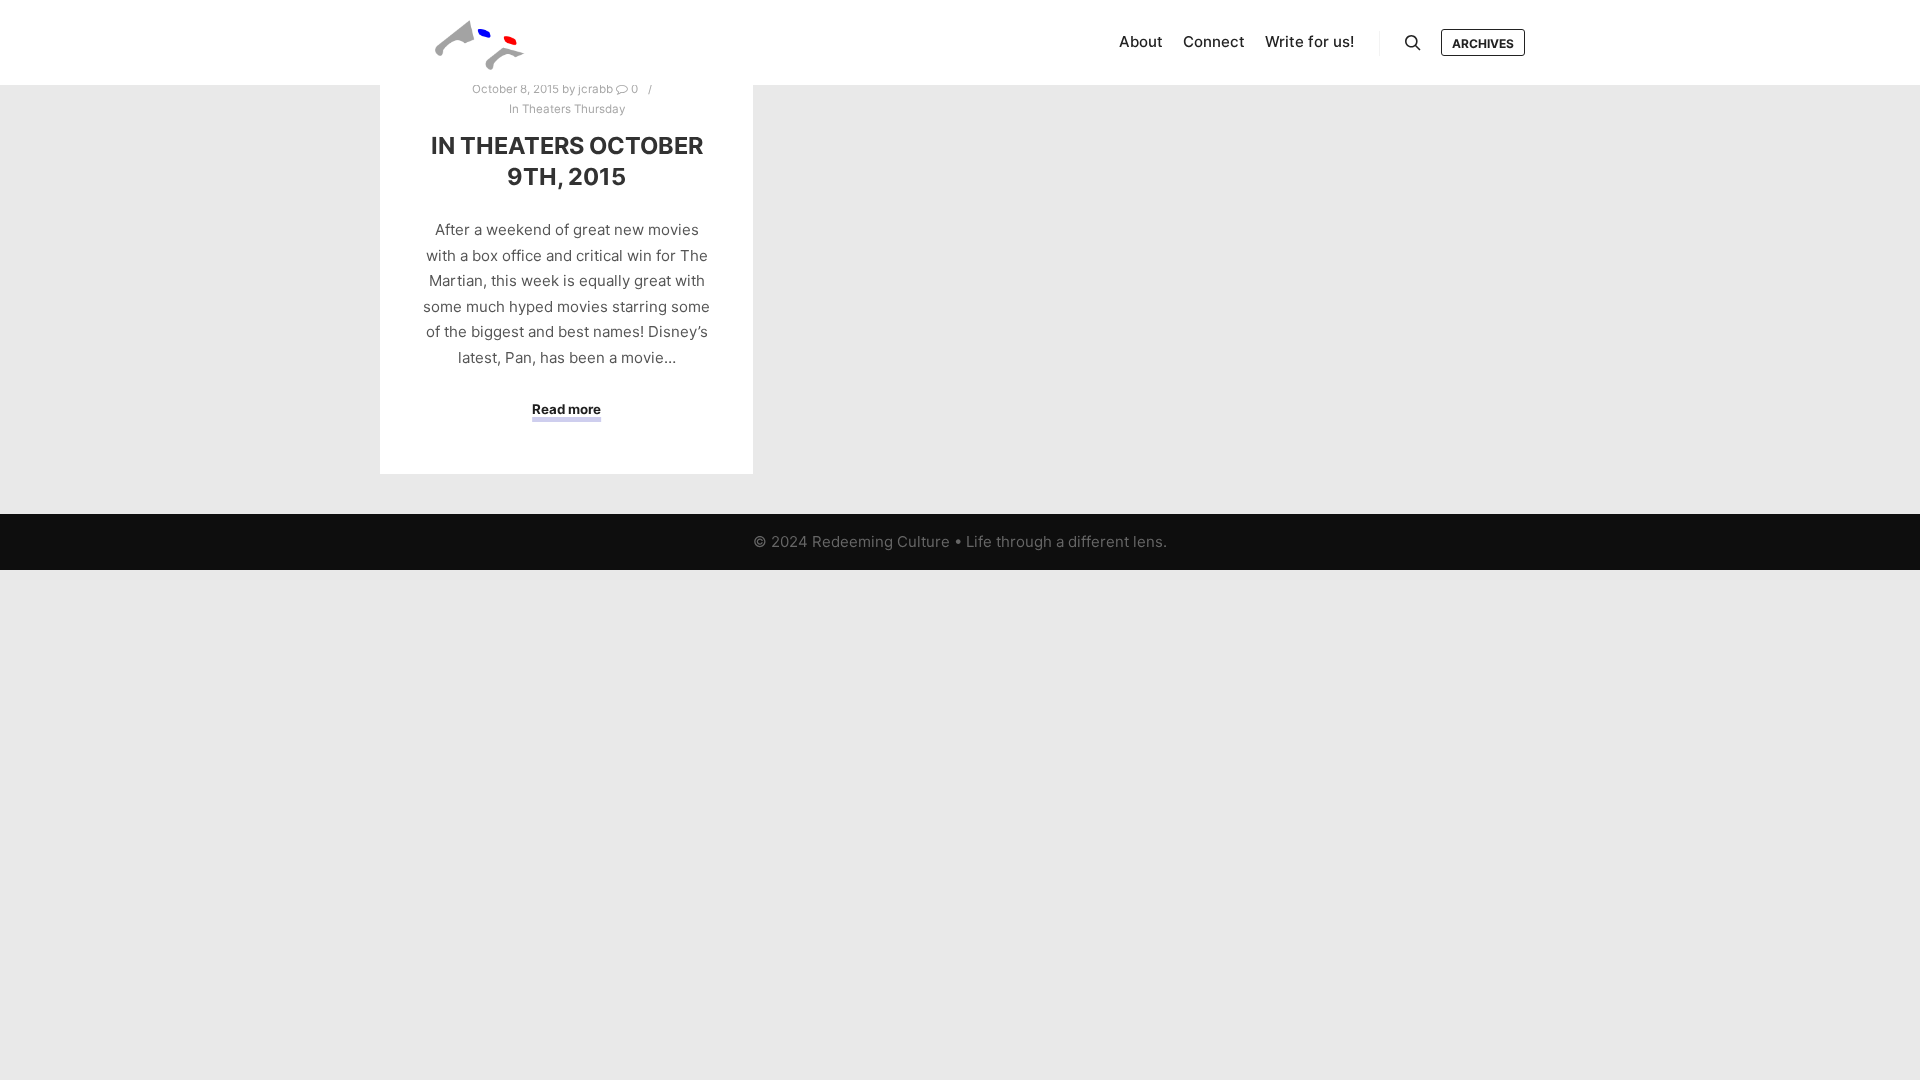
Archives (1483, 43)
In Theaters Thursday (567, 109)
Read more (566, 409)
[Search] (1413, 43)
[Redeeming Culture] (480, 42)
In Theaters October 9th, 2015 (567, 161)
